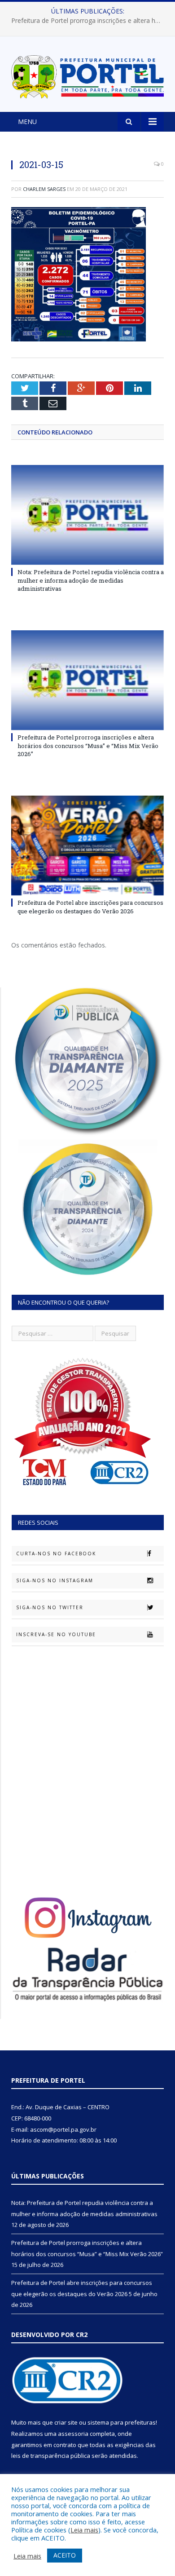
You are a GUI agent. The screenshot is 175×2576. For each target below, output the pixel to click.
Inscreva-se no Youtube (56, 1634)
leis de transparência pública (51, 2456)
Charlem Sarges (44, 189)
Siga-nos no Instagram (55, 1580)
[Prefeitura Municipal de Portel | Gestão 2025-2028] (87, 75)
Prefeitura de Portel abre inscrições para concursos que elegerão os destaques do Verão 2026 (90, 907)
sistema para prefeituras (122, 2422)
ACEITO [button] (65, 2555)
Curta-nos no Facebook (56, 1554)
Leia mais (84, 2530)
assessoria (73, 2434)
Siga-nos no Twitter (50, 1607)
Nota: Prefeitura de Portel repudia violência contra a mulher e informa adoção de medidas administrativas (91, 580)
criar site (66, 2422)
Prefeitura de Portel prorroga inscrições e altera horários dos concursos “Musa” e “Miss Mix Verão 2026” (90, 21)
